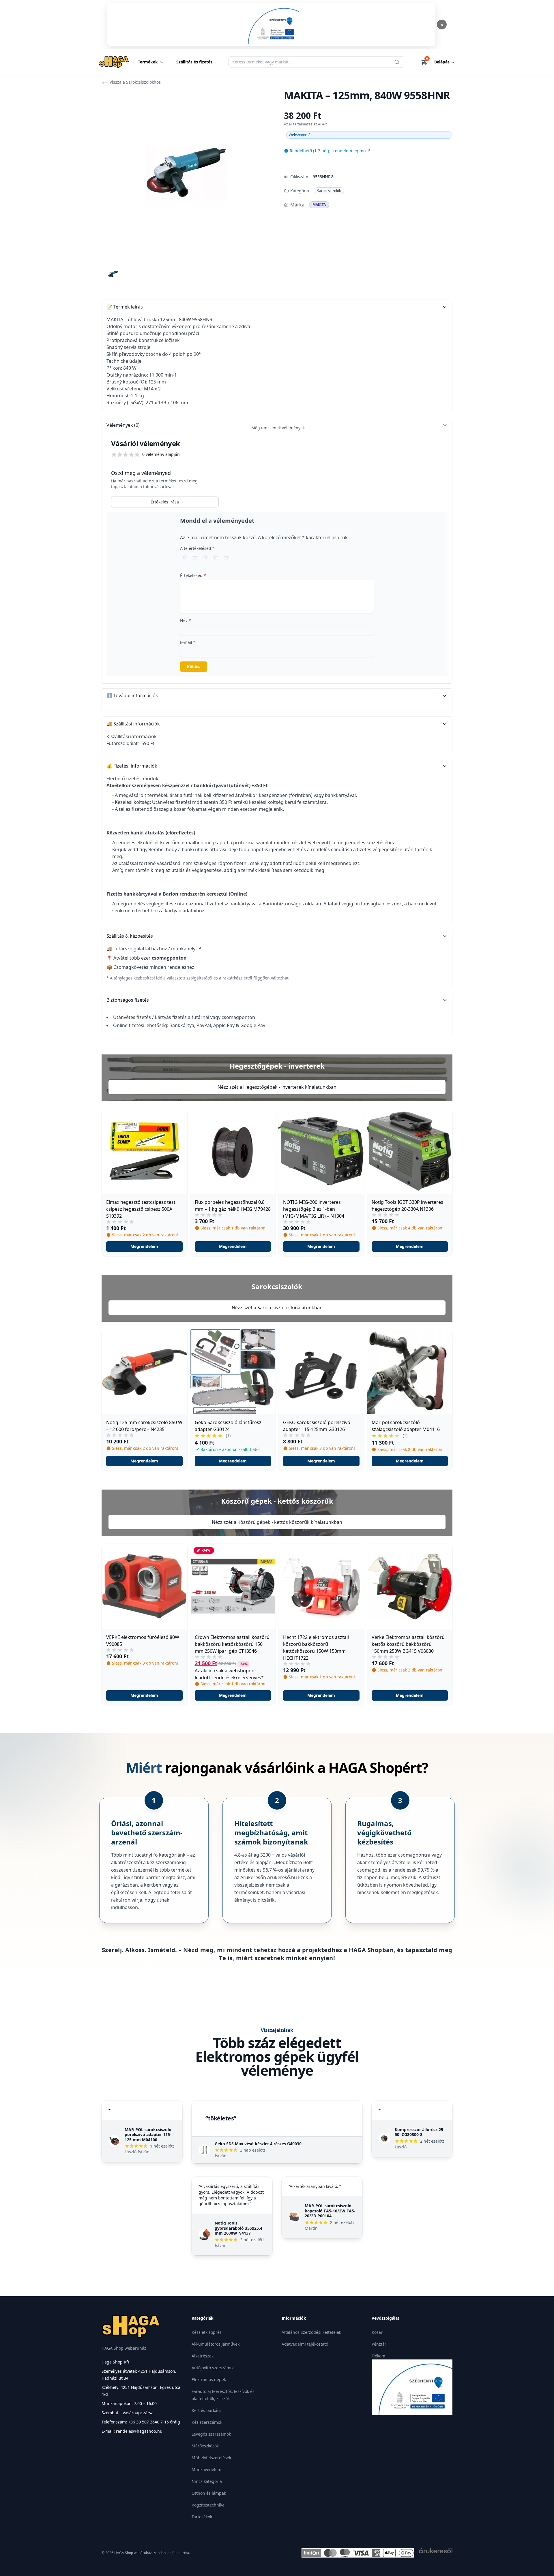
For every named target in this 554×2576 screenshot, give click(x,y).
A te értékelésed (197, 548)
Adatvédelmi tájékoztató (305, 2344)
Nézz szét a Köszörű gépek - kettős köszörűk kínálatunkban (277, 1522)
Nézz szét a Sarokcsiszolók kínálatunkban (277, 1308)
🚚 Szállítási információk (133, 724)
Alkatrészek (203, 2356)
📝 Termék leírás (125, 307)
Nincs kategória (207, 2481)
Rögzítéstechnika (208, 2505)
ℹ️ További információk (132, 695)
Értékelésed (193, 575)
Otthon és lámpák (209, 2493)
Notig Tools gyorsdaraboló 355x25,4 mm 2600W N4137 (238, 2228)
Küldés (194, 666)
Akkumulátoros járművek (216, 2344)
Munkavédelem (206, 2469)
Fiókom (378, 2356)
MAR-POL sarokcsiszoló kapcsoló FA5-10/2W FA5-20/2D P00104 (330, 2211)
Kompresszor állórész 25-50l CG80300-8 (420, 2132)
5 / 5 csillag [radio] (226, 557)
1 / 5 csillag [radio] (185, 557)
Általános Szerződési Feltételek (311, 2332)
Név (186, 620)
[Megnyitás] (271, 25)
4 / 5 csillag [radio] (216, 557)
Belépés (444, 62)
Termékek (148, 62)
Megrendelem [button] (144, 1246)
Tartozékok (202, 2517)
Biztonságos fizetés (128, 1000)
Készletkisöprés (207, 2332)
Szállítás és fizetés (194, 62)
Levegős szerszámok (211, 2434)
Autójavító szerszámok (213, 2368)
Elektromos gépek (209, 2379)
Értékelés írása (165, 502)
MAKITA (319, 205)
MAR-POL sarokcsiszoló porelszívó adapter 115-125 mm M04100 (148, 2135)
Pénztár (379, 2344)
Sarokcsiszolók (329, 191)
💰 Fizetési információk (132, 766)
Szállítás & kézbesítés (130, 936)
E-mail (188, 642)
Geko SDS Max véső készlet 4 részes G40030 (258, 2144)
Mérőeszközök (205, 2446)
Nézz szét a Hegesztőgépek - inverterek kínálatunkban (277, 1087)
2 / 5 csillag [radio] (195, 557)
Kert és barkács (206, 2410)
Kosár (377, 2332)
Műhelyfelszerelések (211, 2458)
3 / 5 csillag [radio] (205, 557)
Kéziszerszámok (207, 2422)
